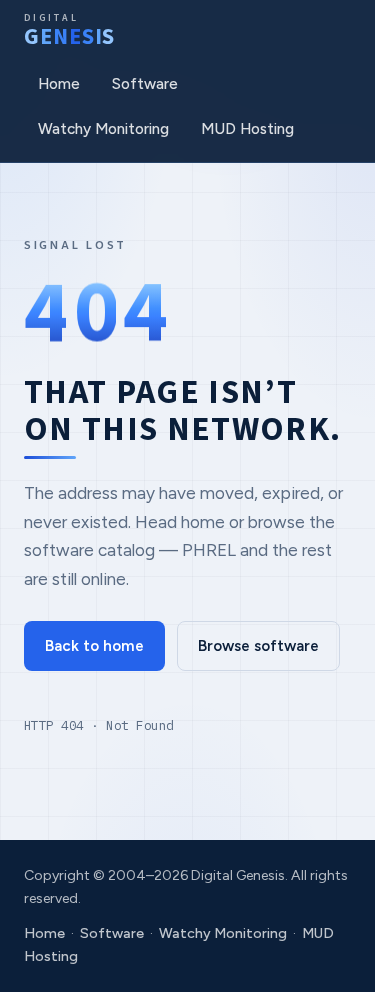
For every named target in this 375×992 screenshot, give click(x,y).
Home (59, 84)
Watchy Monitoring (103, 129)
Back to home (94, 646)
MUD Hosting (247, 129)
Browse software (258, 646)
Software (145, 84)
